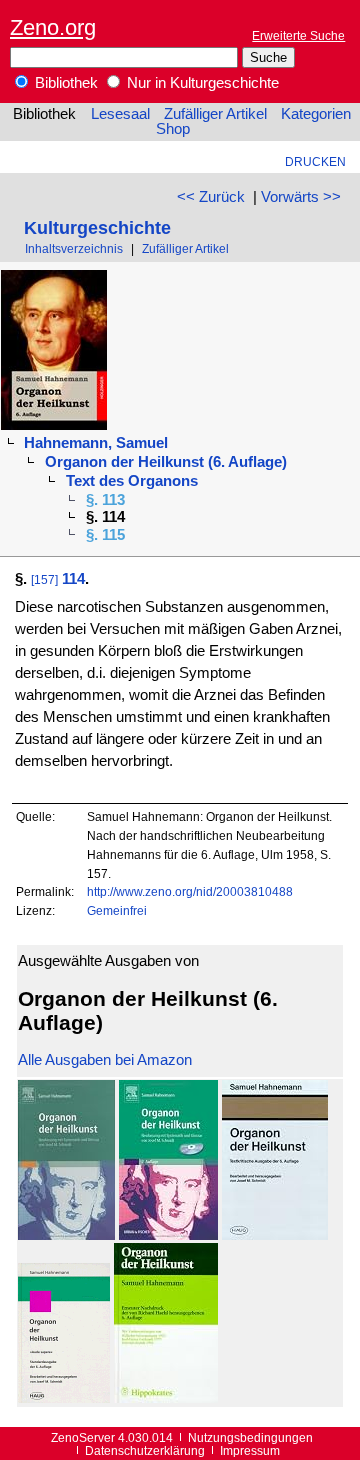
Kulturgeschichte (97, 227)
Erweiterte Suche (298, 35)
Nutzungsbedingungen (250, 1437)
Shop (173, 129)
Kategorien (316, 114)
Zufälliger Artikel (215, 114)
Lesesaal (120, 114)
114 (73, 579)
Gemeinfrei (117, 910)
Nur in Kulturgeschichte (201, 83)
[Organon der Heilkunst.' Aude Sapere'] (64, 1398)
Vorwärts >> (301, 197)
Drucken (315, 161)
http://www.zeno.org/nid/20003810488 (190, 891)
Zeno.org (53, 27)
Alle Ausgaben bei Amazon (105, 1060)
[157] (44, 579)
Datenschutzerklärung (145, 1450)
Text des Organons (132, 481)
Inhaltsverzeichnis (74, 248)
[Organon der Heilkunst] (66, 1235)
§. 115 (105, 535)
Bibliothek (64, 83)
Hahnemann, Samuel (96, 443)
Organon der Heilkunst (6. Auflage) (166, 462)
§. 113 (105, 500)
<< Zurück (211, 197)
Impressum (250, 1450)
